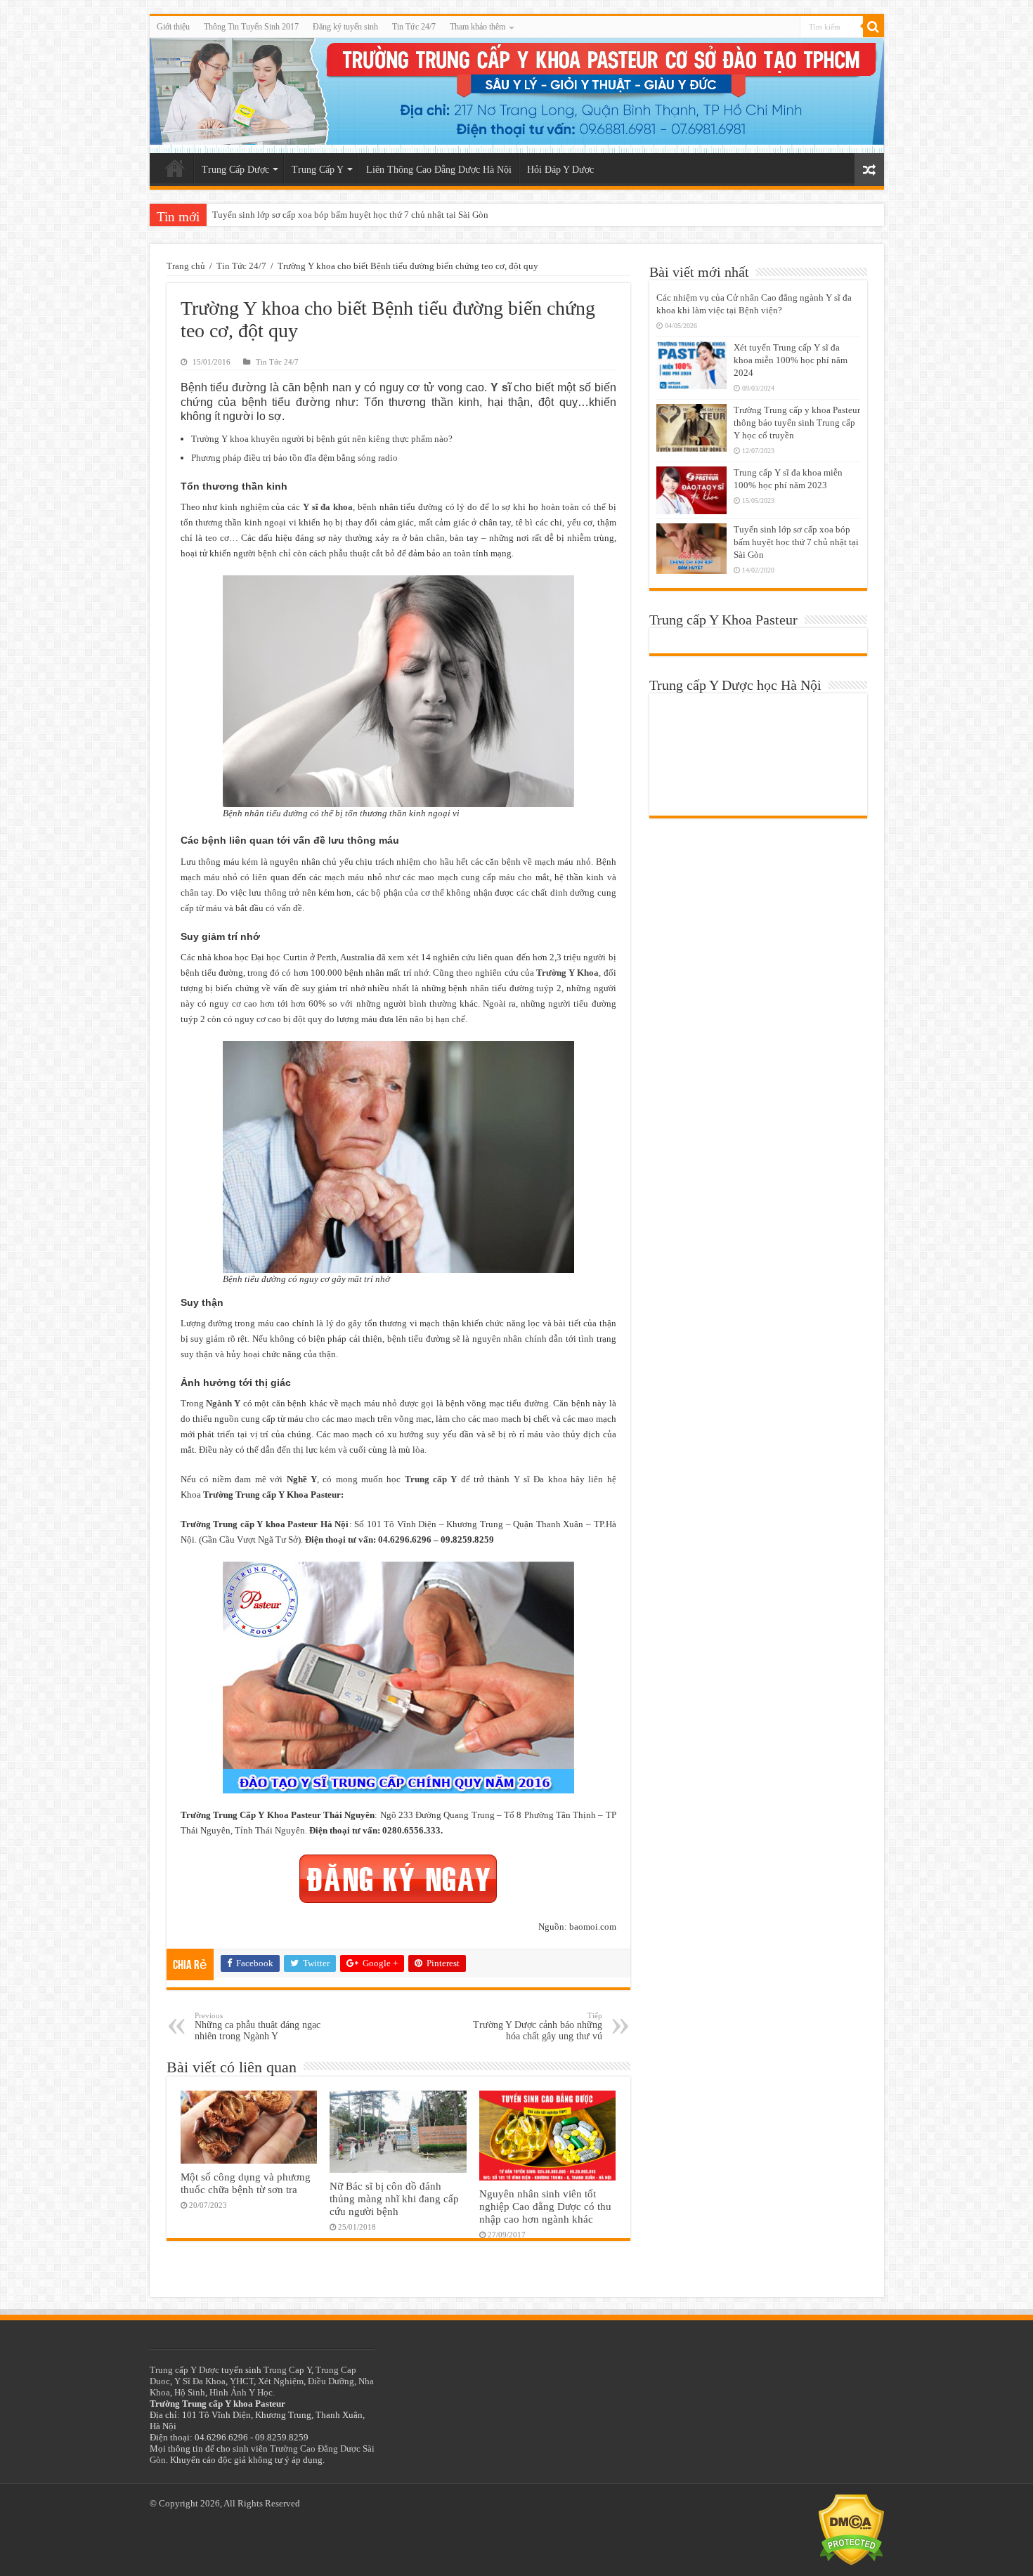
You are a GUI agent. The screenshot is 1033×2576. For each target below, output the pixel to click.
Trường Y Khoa (567, 973)
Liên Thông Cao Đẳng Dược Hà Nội (439, 170)
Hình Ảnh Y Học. (242, 2392)
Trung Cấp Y (318, 170)
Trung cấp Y (431, 1479)
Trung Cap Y (287, 2370)
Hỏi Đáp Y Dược (560, 170)
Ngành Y (223, 1403)
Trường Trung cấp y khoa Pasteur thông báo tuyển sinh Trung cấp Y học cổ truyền (797, 423)
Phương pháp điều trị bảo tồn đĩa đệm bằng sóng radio (294, 458)
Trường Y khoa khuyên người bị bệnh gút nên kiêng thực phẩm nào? (322, 439)
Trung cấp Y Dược (184, 2370)
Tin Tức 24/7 (414, 27)
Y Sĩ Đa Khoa (200, 2381)
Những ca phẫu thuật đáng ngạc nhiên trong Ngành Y (258, 2026)
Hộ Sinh (190, 2392)
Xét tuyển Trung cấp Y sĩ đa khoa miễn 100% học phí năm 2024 (791, 360)
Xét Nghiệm (281, 2381)
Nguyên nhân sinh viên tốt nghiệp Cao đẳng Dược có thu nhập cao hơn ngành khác (545, 2206)
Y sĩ (501, 387)
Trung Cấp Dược (235, 170)
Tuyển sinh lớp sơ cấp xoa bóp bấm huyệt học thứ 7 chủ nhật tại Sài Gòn (350, 215)
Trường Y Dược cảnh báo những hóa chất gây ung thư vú (538, 2026)
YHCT (242, 2381)
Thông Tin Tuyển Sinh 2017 (251, 27)
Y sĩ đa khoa (328, 507)
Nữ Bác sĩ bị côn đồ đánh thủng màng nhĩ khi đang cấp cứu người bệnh (394, 2198)
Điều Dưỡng (331, 2381)
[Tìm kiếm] (873, 27)
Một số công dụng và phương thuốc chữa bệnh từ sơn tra (246, 2183)
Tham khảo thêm (477, 27)
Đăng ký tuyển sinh (345, 27)
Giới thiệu (173, 27)
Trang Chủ (175, 168)
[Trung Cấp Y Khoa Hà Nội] (517, 96)
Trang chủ (186, 266)
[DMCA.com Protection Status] (851, 2529)
